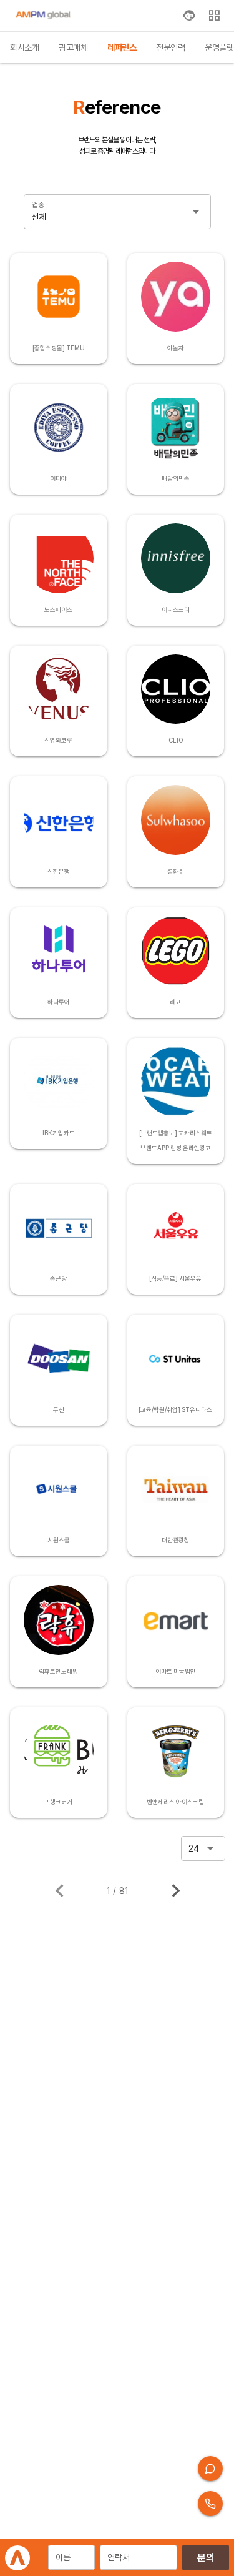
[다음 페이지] (176, 1891)
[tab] (24, 47)
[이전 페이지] (60, 1891)
